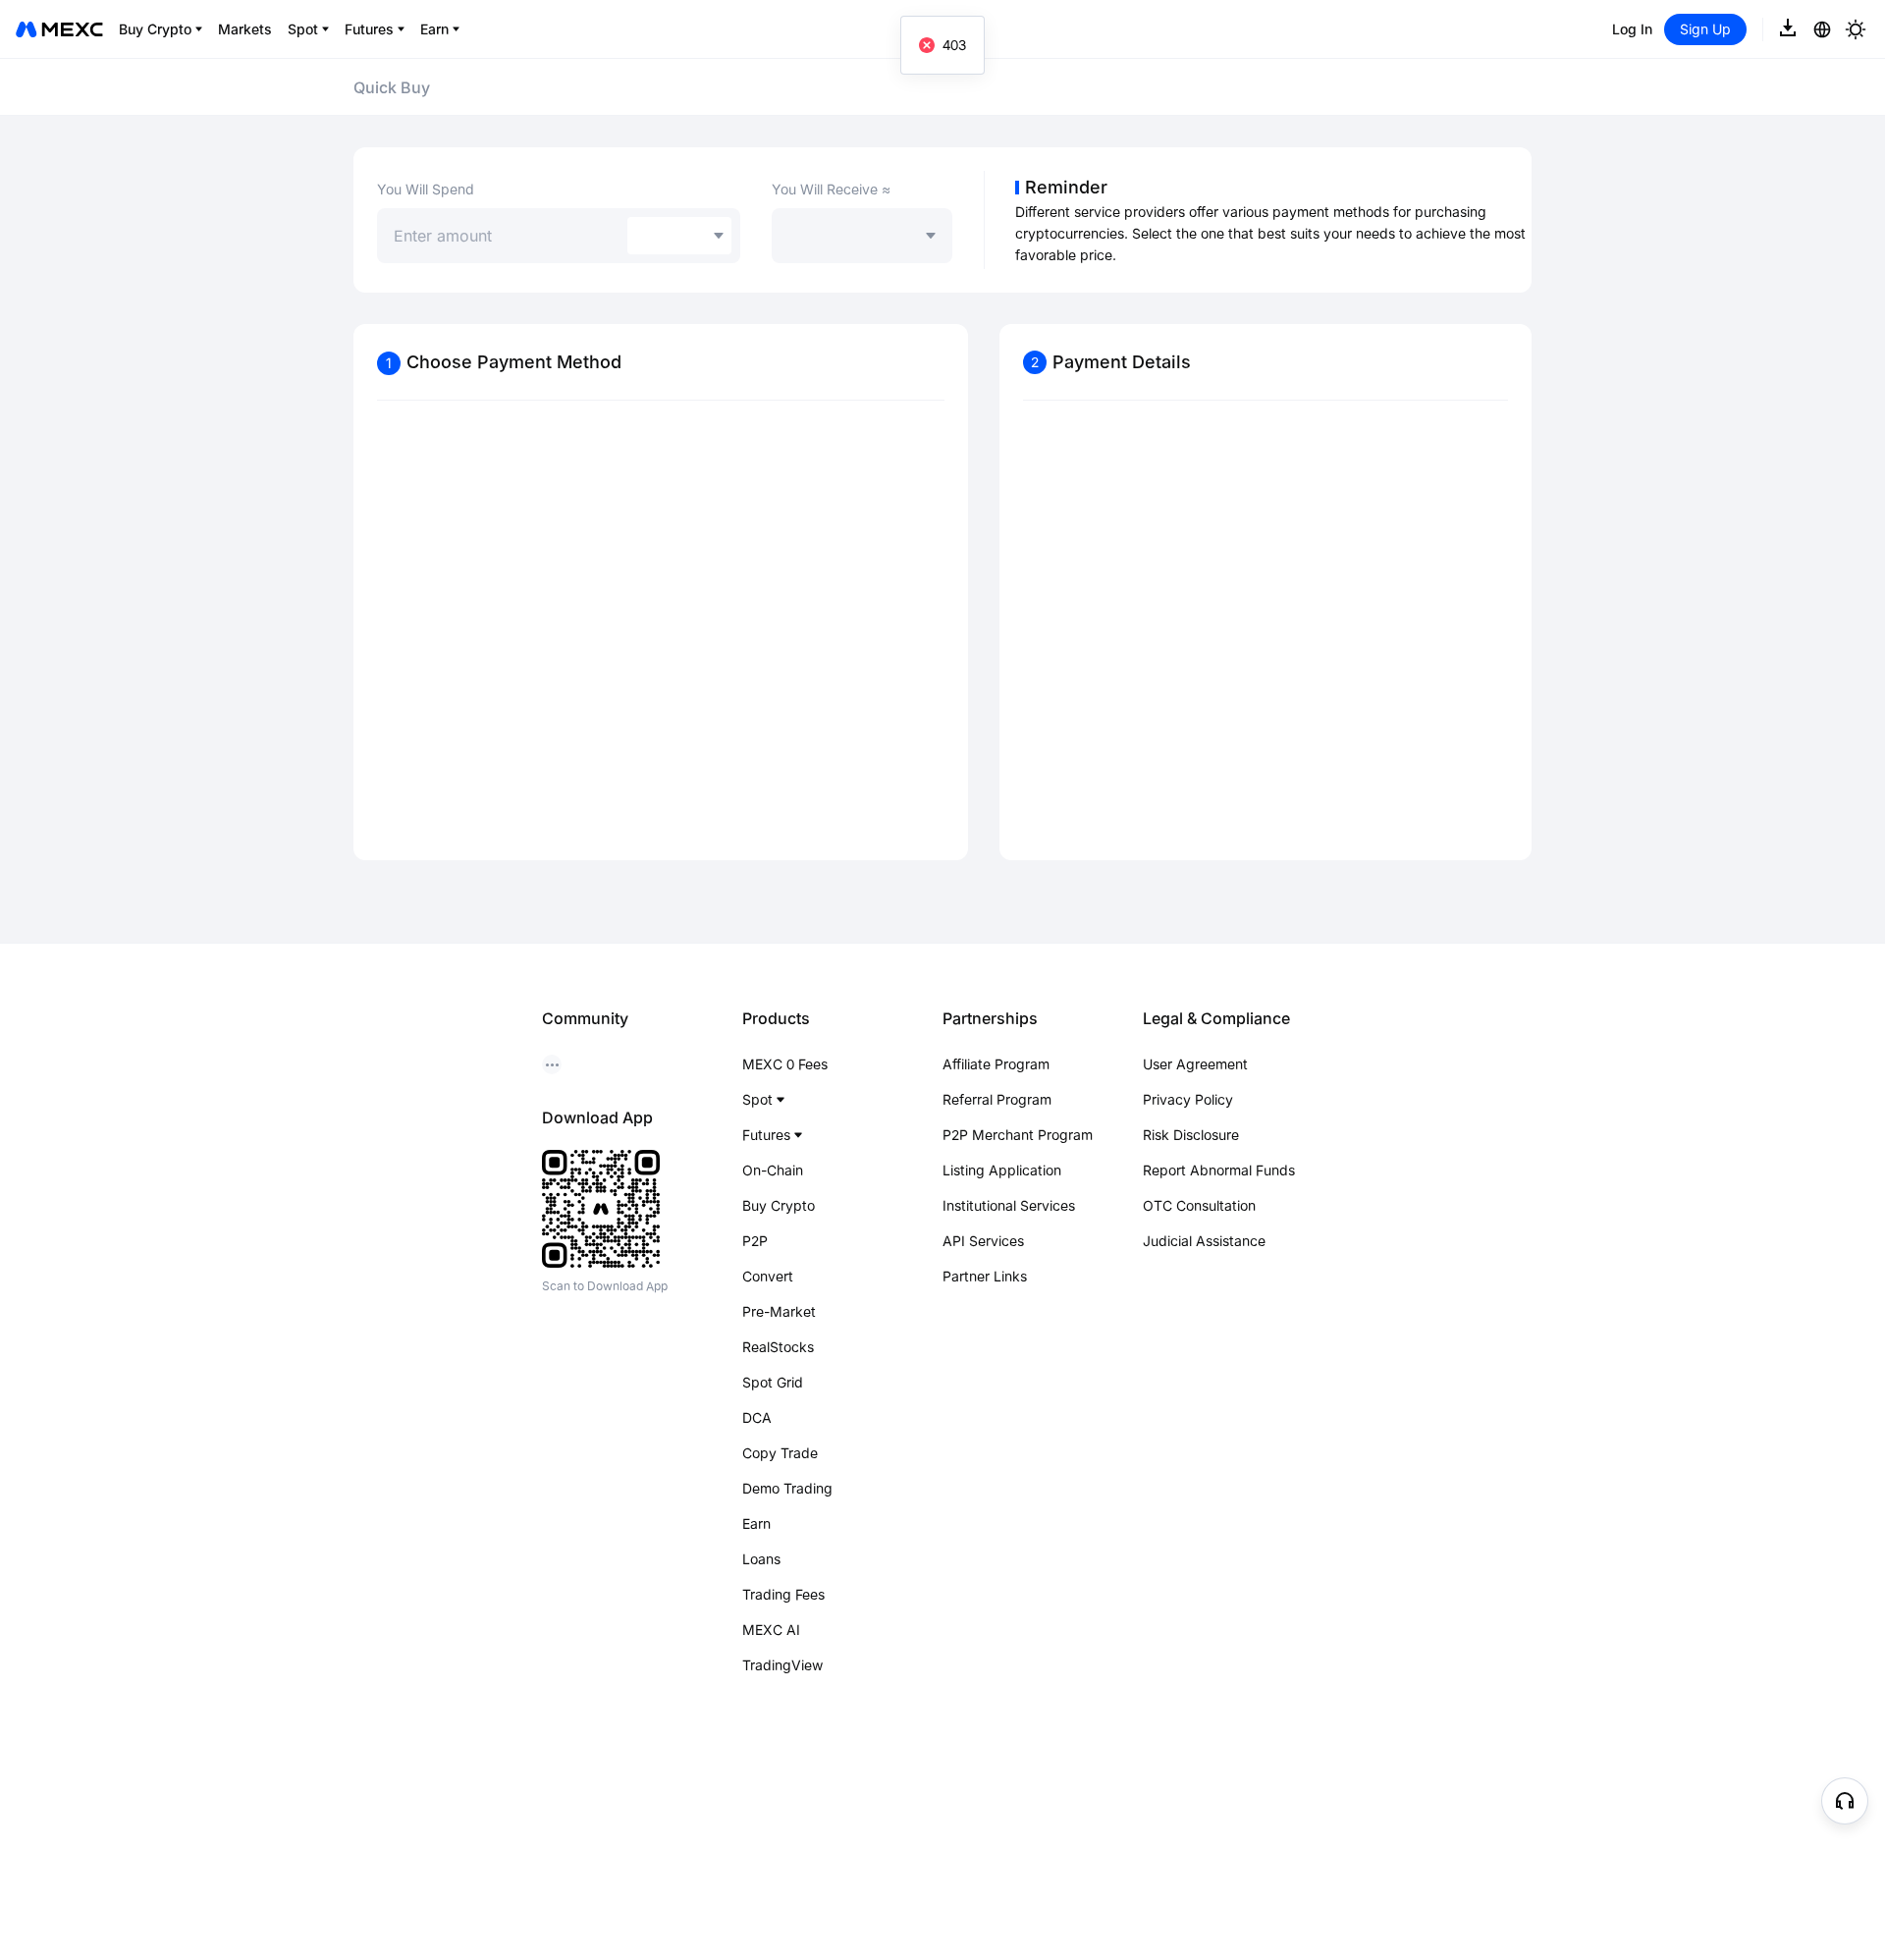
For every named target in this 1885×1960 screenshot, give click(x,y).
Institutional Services (1009, 1205)
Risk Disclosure (1191, 1135)
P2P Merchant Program (1018, 1135)
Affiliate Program (996, 1064)
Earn (756, 1524)
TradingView (782, 1665)
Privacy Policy (1188, 1099)
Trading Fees (783, 1594)
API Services (983, 1241)
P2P (755, 1241)
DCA (757, 1417)
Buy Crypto (779, 1205)
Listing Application (1002, 1170)
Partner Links (985, 1276)
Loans (761, 1559)
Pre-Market (779, 1311)
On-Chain (773, 1170)
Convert (768, 1276)
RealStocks (778, 1347)
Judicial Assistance (1204, 1241)
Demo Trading (787, 1488)
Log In (1632, 29)
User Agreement (1195, 1064)
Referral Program (997, 1099)
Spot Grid (773, 1382)
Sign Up (1705, 29)
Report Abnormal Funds (1219, 1170)
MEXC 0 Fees (785, 1064)
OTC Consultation (1199, 1205)
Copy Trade (780, 1453)
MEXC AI (771, 1630)
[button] (1845, 1801)
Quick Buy (392, 87)
